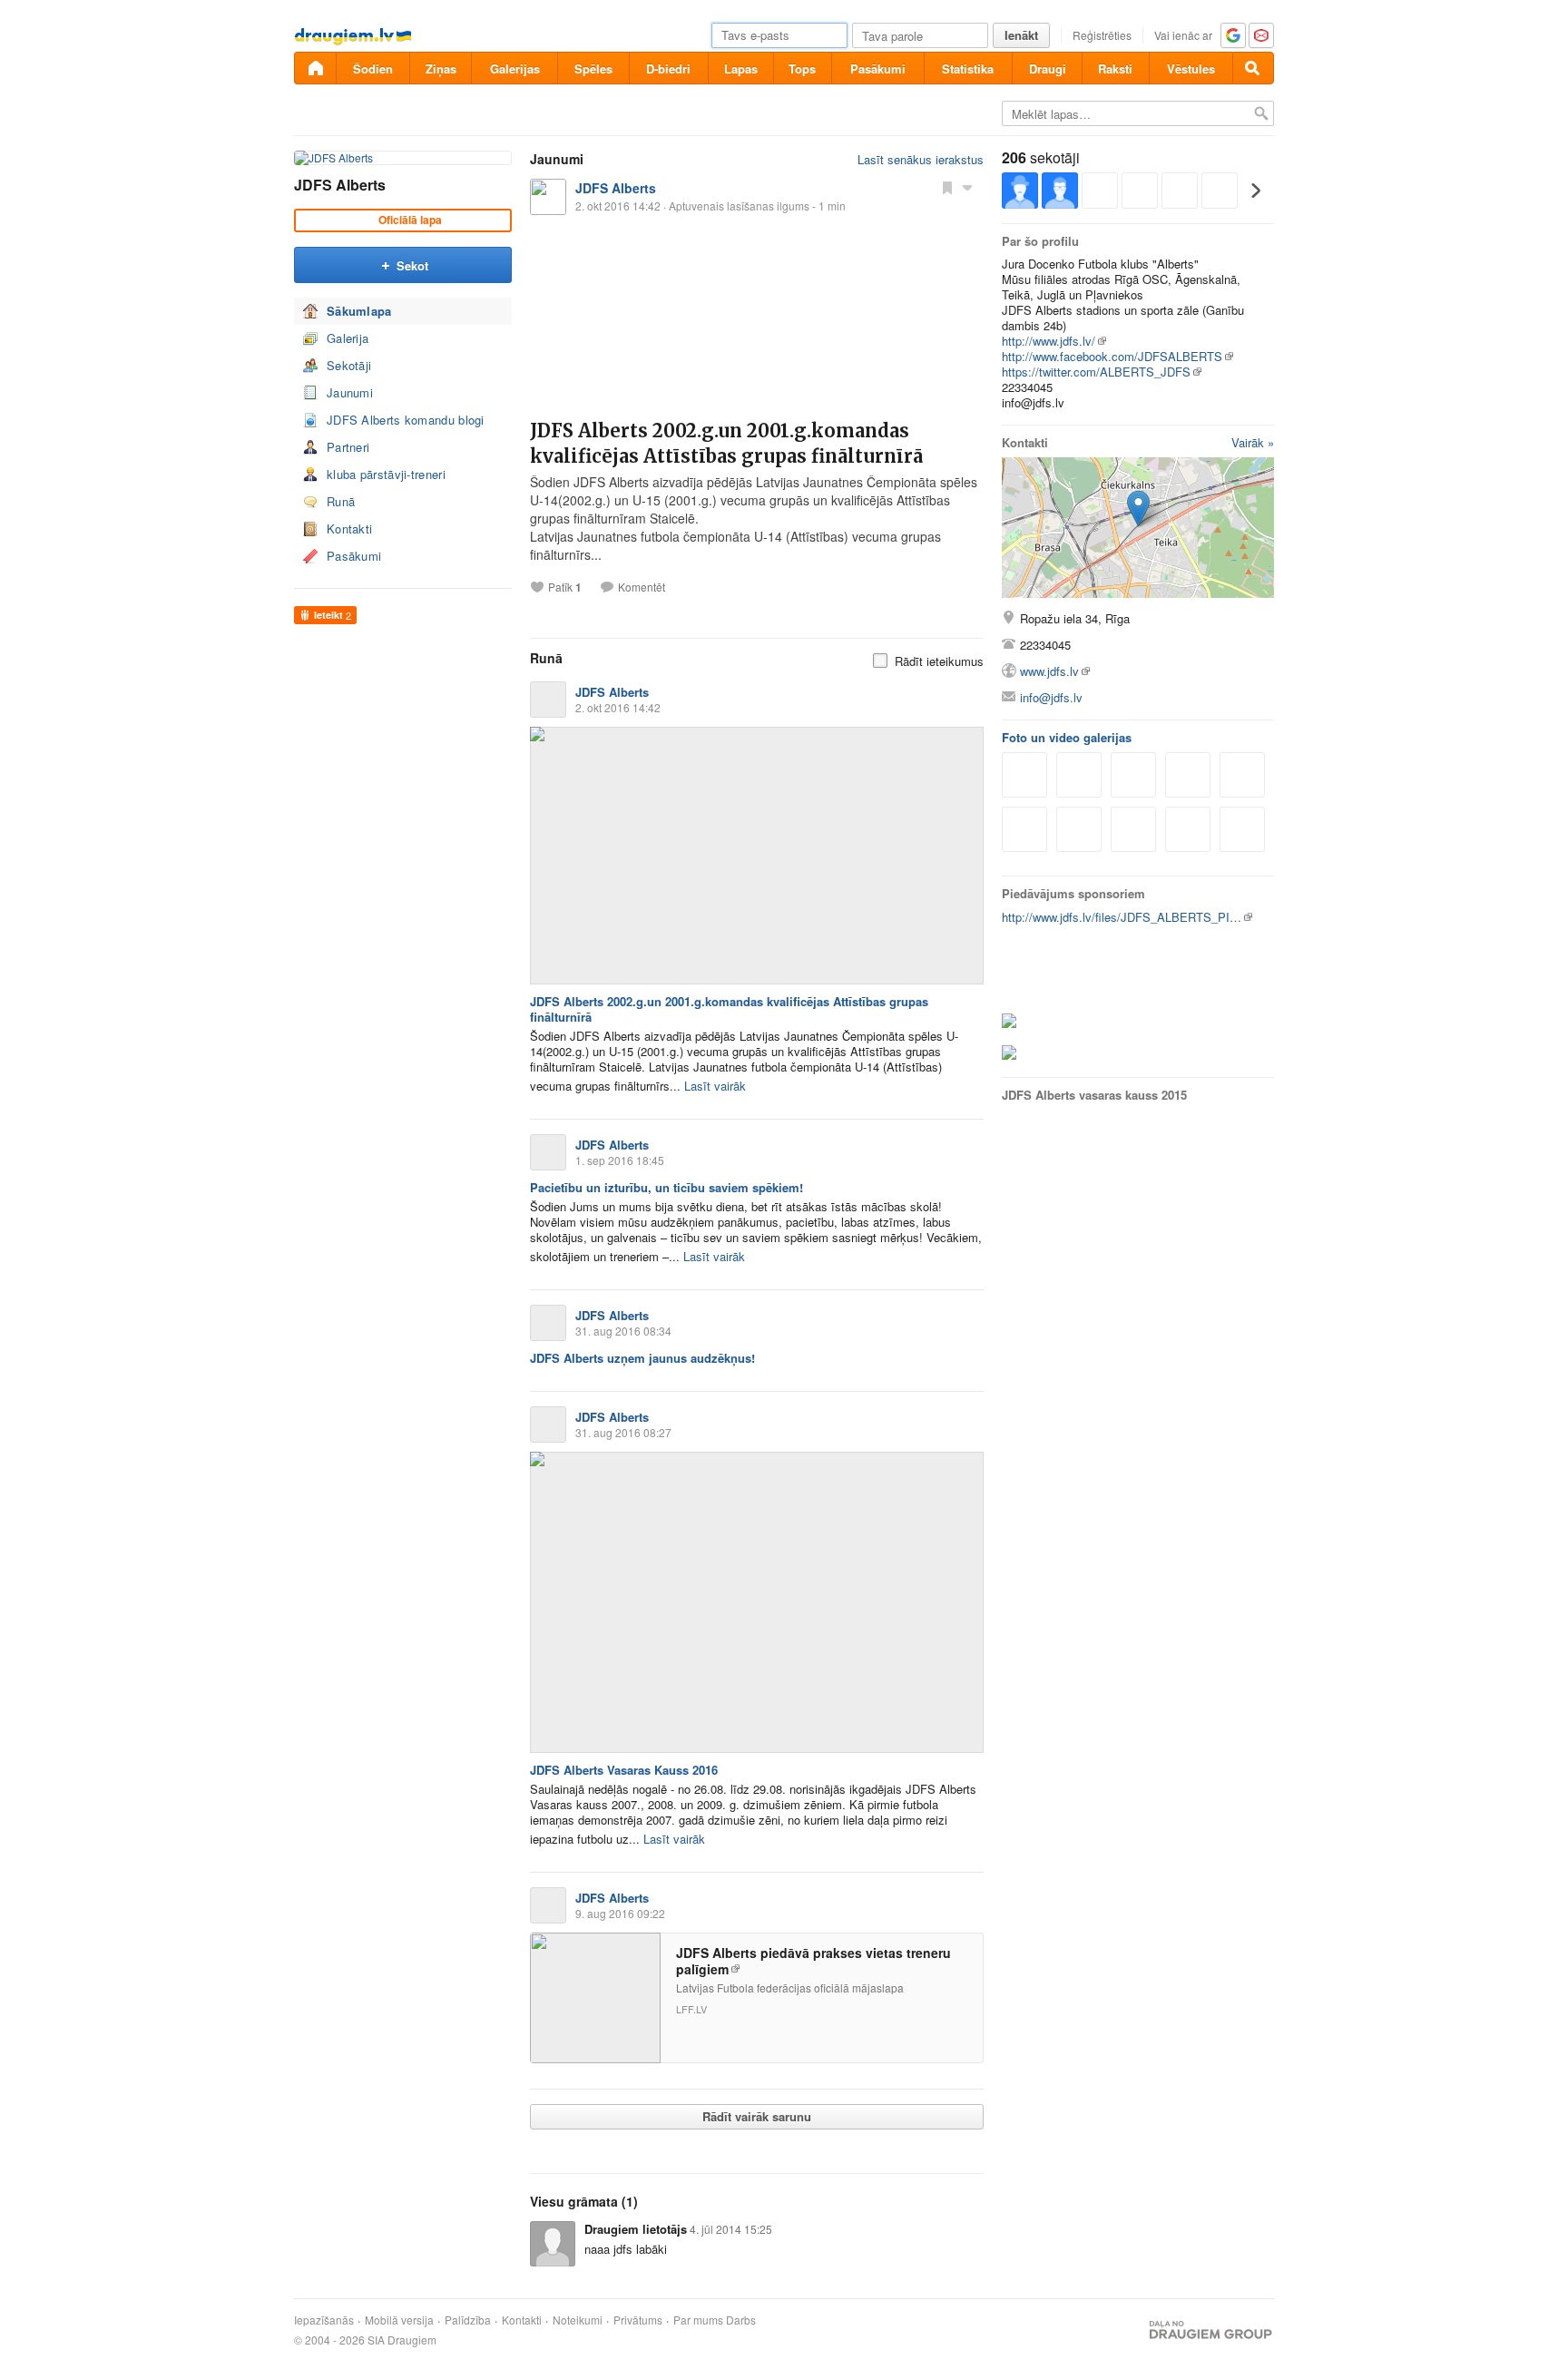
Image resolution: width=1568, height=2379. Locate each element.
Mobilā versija (399, 2320)
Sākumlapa (359, 311)
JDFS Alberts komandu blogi (406, 420)
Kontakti (349, 529)
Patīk (565, 587)
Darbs (741, 2320)
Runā (341, 501)
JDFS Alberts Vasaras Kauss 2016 (624, 1770)
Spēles (593, 69)
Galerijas (515, 69)
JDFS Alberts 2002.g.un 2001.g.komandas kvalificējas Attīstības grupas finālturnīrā (729, 1009)
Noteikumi (578, 2320)
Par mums (698, 2320)
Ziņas (441, 69)
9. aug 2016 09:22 (620, 1913)
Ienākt (1021, 35)
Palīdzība (468, 2320)
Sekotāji (349, 365)
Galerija (348, 338)
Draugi (1048, 69)
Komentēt (642, 587)
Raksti (1115, 69)
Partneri (348, 447)
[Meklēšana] (1253, 68)
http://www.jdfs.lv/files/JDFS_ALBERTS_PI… (1122, 917)
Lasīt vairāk (715, 1086)
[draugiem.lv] (315, 68)
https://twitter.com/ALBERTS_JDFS (1096, 372)
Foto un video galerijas (1067, 737)
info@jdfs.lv (1051, 697)
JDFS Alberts (340, 185)
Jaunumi (350, 392)
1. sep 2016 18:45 (620, 1160)
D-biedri (668, 69)
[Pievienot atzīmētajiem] (947, 187)
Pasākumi (878, 69)
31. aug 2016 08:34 (623, 1331)
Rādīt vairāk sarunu (757, 2116)
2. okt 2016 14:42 (618, 707)
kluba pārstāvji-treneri (386, 474)
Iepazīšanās (324, 2320)
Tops (802, 69)
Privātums (638, 2320)
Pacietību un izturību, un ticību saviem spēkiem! (666, 1187)
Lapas (741, 69)
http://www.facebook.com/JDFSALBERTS (1112, 356)
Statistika (968, 69)
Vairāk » (1253, 442)
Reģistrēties (1102, 35)
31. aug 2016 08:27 (623, 1432)
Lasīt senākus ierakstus (921, 159)
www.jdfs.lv (1049, 671)
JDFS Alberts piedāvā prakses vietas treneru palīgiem (813, 1961)
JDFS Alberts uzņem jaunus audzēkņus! (642, 1358)
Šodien (373, 69)
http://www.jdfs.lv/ (1049, 341)
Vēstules (1191, 69)
